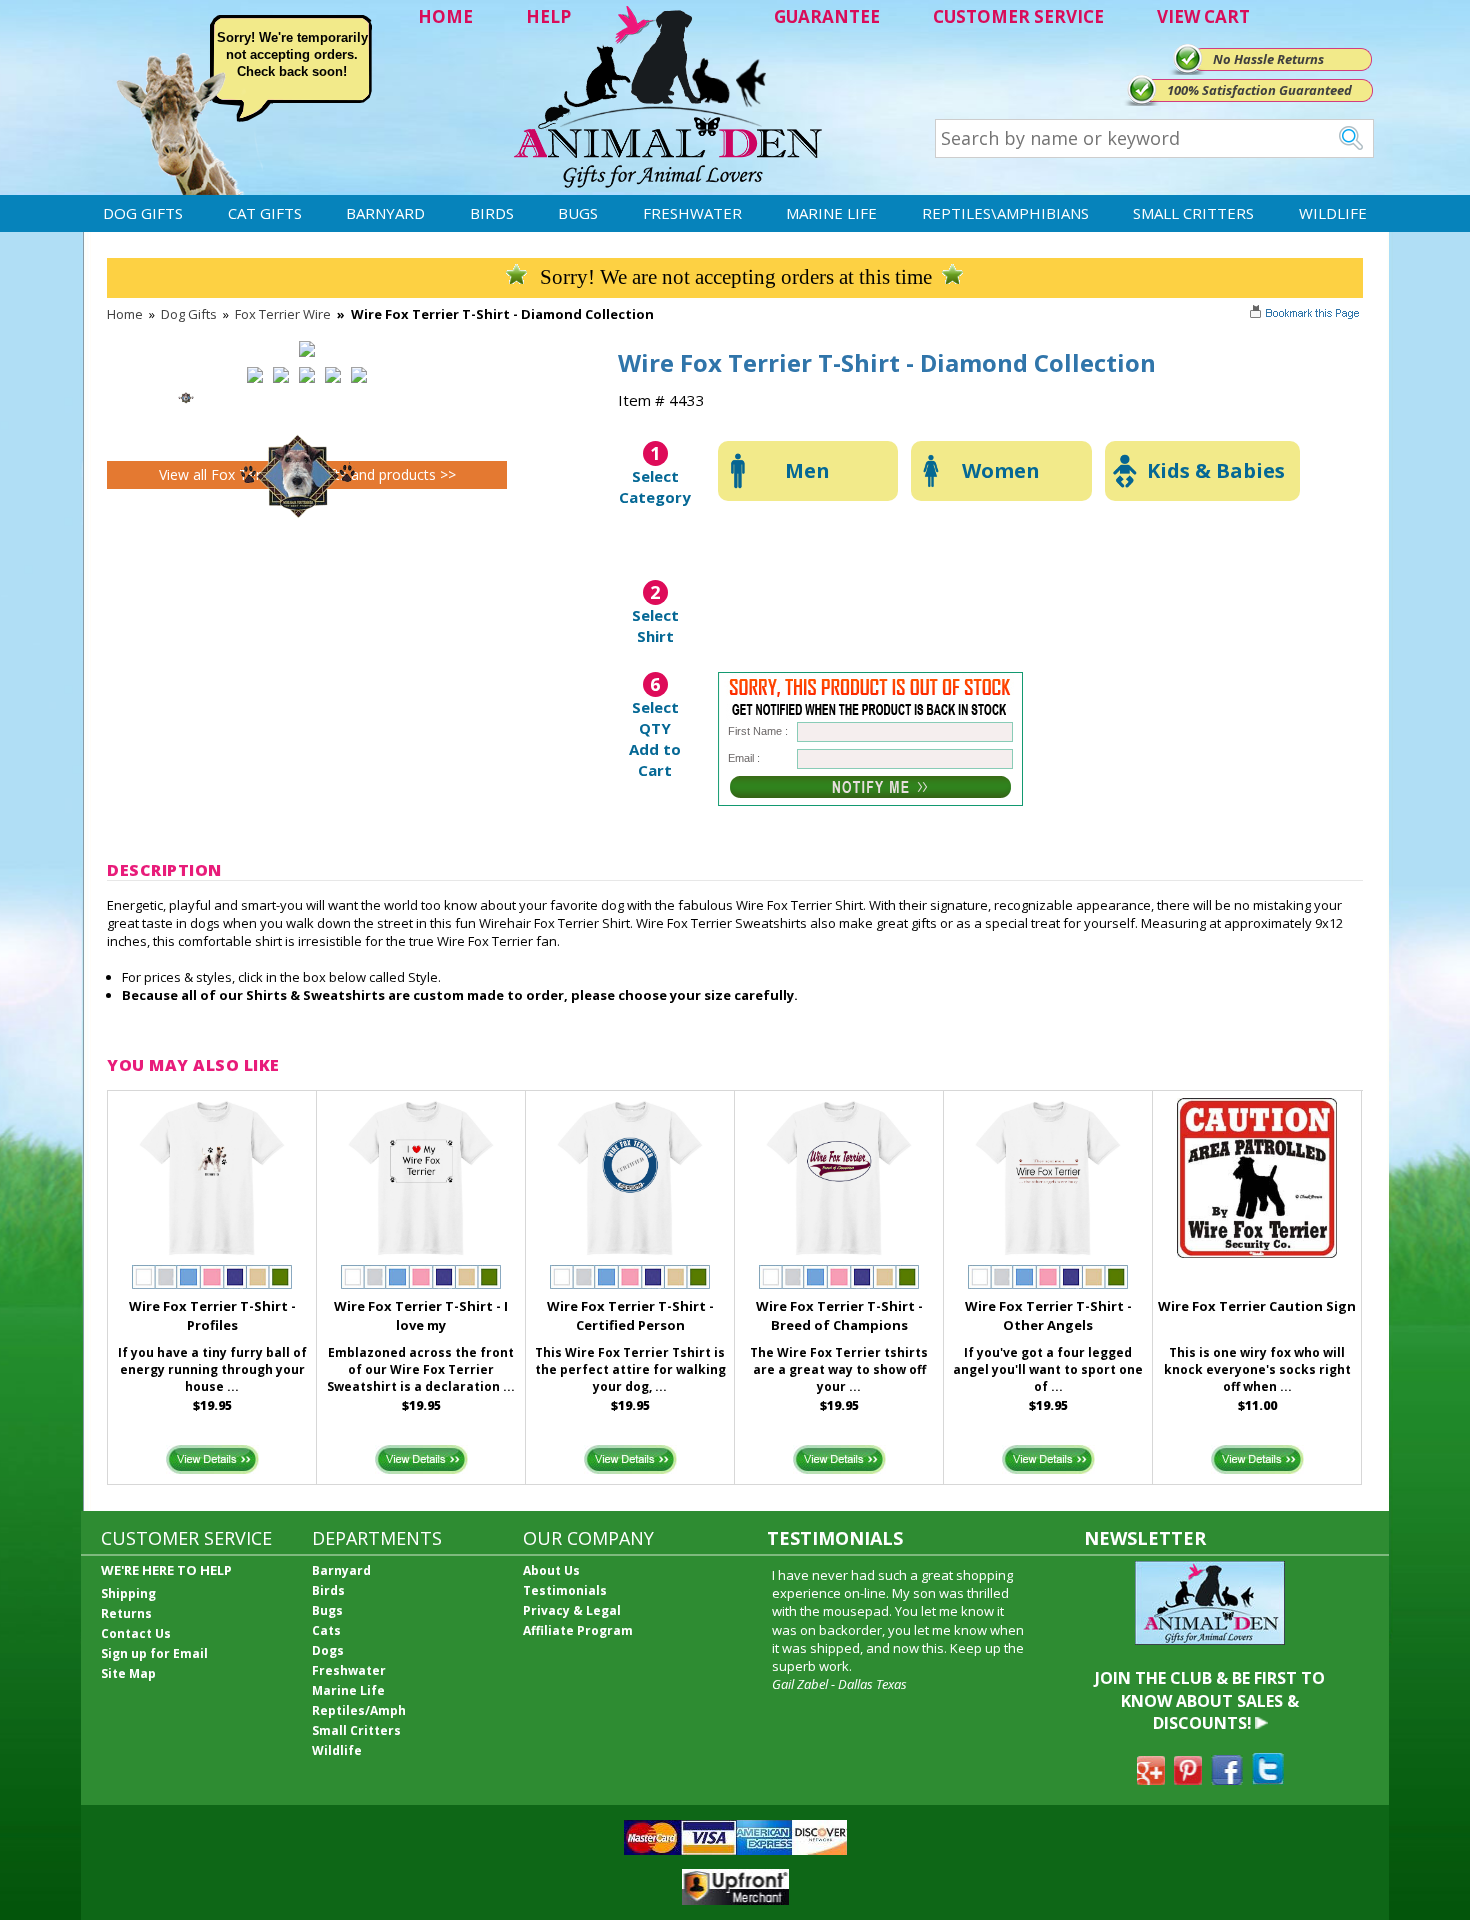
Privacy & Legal (572, 1610)
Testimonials (565, 1590)
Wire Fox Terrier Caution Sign (1257, 1306)
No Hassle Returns (1268, 59)
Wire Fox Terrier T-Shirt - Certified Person (630, 1315)
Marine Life (831, 213)
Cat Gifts (265, 213)
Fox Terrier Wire (283, 314)
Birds (492, 213)
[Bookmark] (1306, 315)
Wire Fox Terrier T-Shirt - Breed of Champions (839, 1315)
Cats (326, 1630)
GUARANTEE (827, 16)
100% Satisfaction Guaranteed (1259, 90)
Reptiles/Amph (359, 1710)
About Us (551, 1570)
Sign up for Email (154, 1653)
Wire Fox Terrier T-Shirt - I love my (421, 1315)
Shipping (128, 1593)
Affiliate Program (578, 1630)
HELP (548, 16)
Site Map (128, 1673)
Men (807, 470)
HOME (445, 16)
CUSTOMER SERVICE (1018, 16)
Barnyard (385, 213)
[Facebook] (1227, 1779)
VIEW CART (1203, 16)
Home (125, 314)
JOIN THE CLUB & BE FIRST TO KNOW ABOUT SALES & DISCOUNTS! (1210, 1700)
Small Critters (1193, 213)
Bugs (578, 213)
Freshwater (692, 213)
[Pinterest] (1188, 1779)
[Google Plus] (1151, 1779)
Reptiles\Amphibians (1005, 213)
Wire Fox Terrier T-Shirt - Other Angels (1048, 1315)
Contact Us (136, 1633)
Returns (126, 1613)
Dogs (328, 1650)
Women (1001, 470)
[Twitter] (1268, 1779)
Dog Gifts (143, 213)
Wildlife (1333, 213)
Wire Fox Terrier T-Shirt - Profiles (212, 1315)
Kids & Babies (1216, 470)
